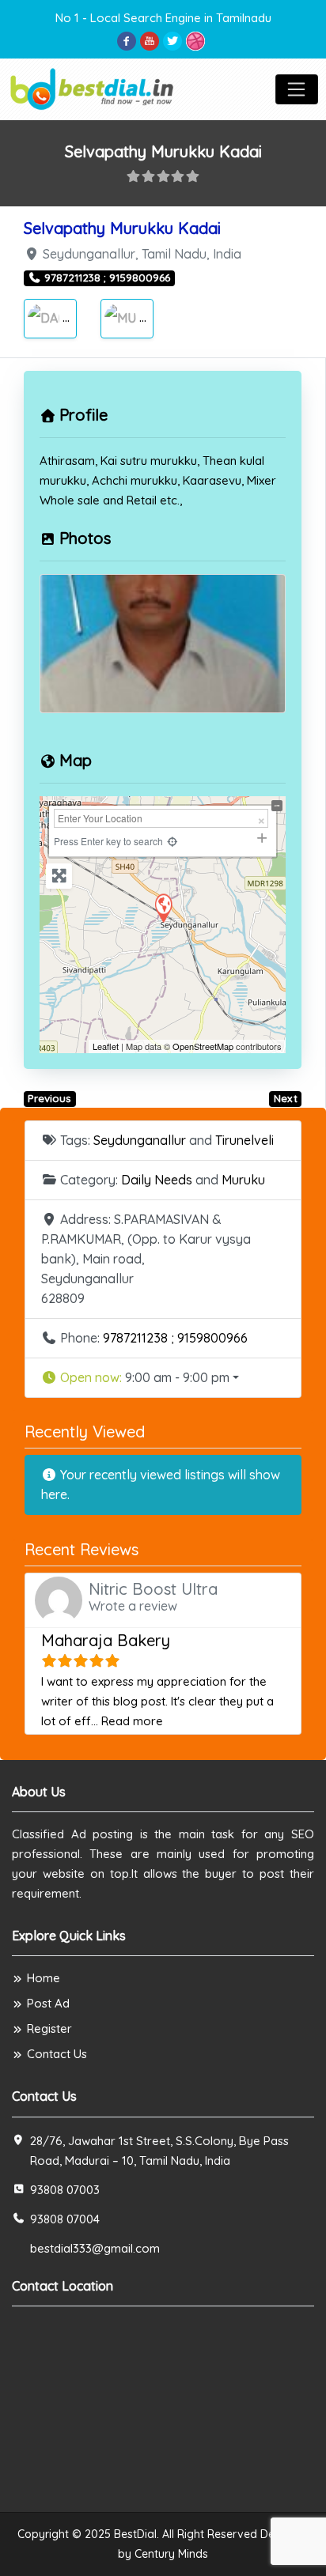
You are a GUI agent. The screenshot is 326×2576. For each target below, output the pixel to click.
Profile (83, 415)
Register (49, 2028)
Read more (132, 1721)
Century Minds (171, 2554)
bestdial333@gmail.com (95, 2248)
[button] (163, 1378)
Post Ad (48, 2003)
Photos (85, 538)
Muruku (168, 317)
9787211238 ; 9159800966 (175, 1338)
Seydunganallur (140, 1140)
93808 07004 (65, 2219)
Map (76, 760)
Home (44, 1978)
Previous (49, 1098)
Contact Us (57, 2054)
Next (286, 1098)
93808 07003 (65, 2190)
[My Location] (172, 841)
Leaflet (106, 1046)
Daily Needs (157, 1180)
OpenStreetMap (203, 1046)
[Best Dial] (93, 87)
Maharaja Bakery (106, 1640)
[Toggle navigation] (297, 89)
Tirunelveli (244, 1140)
